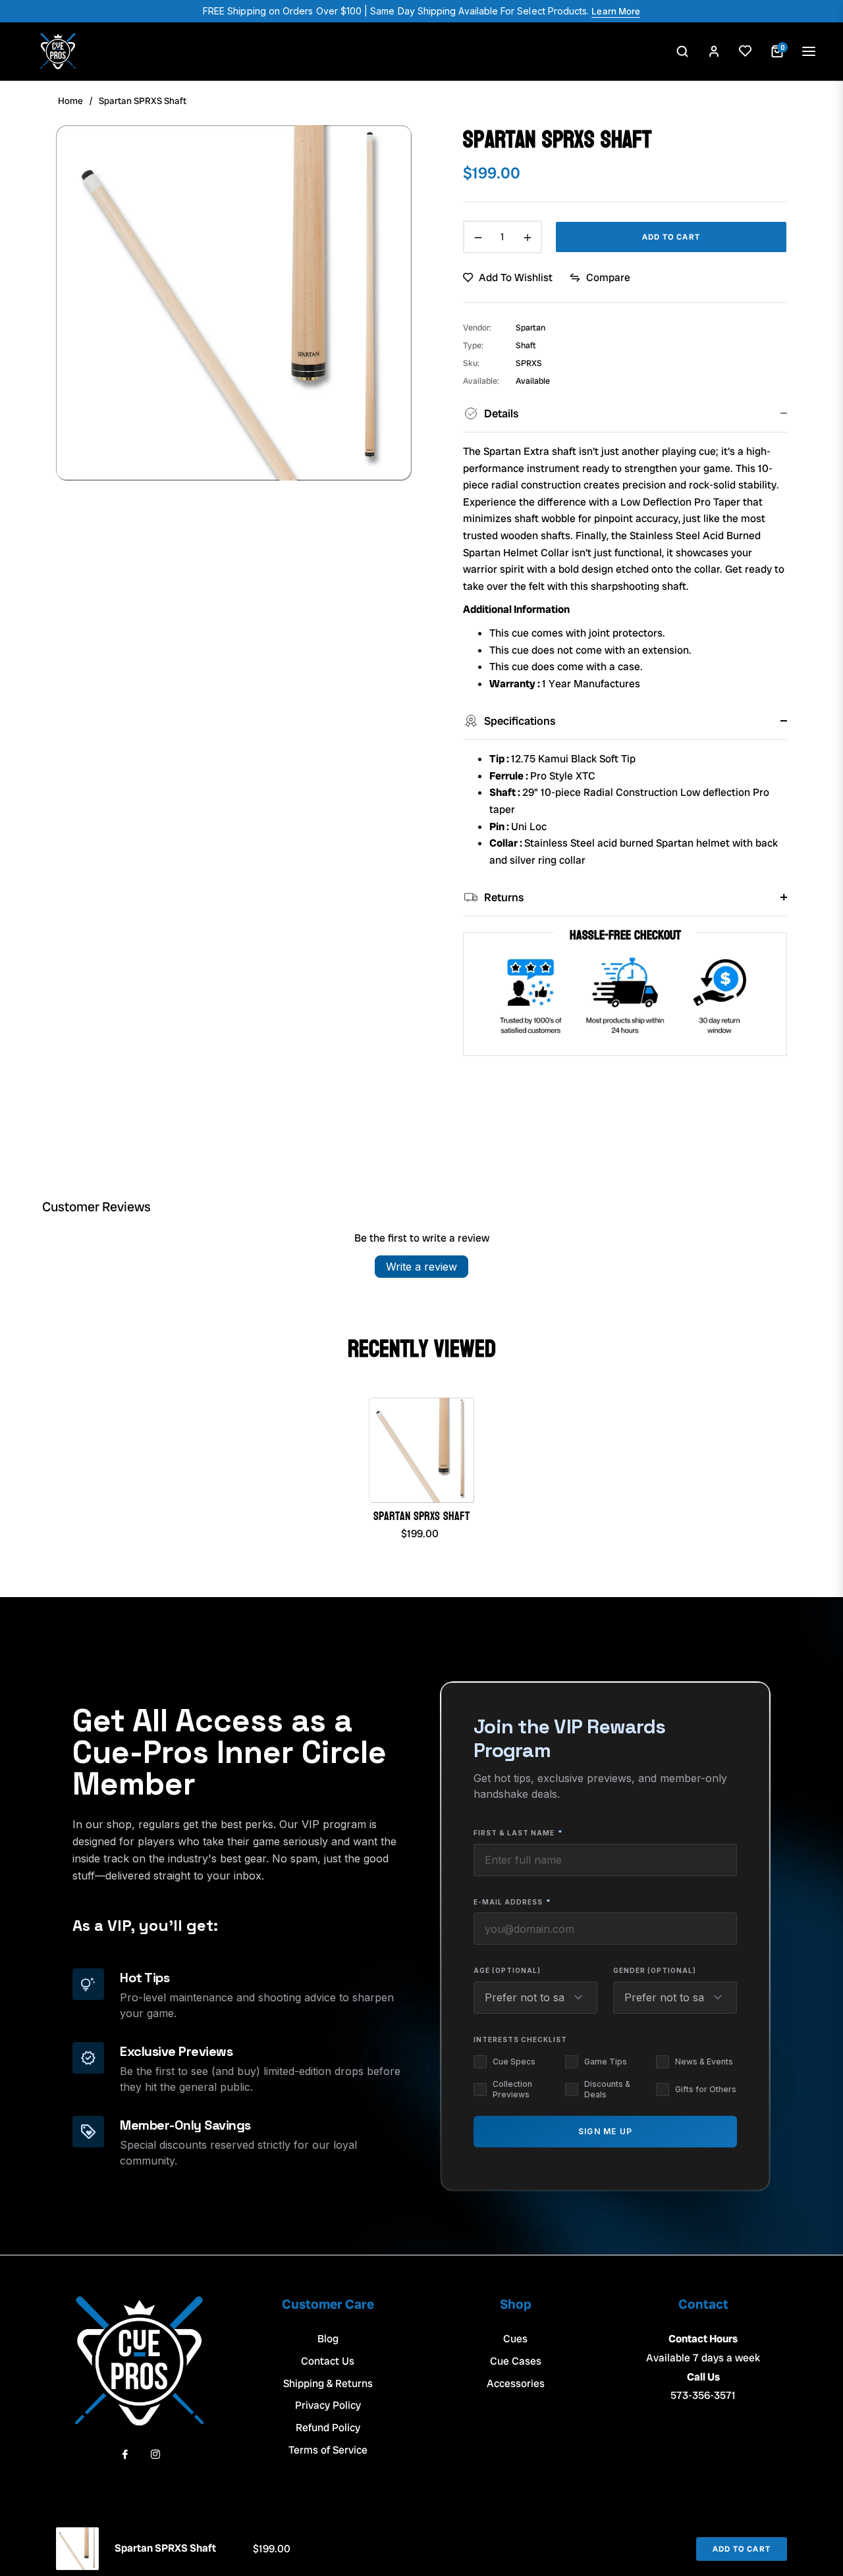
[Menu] (809, 51)
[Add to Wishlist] (746, 51)
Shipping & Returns (328, 2383)
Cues (515, 2339)
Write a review (421, 1267)
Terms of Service (328, 2450)
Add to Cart (742, 2549)
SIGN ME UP (605, 2131)
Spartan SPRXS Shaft (421, 1516)
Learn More (616, 11)
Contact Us (328, 2361)
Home (70, 101)
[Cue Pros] (58, 51)
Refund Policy (328, 2428)
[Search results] (682, 51)
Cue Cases (516, 2361)
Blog (328, 2339)
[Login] (714, 51)
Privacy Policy (328, 2405)
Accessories (516, 2383)
